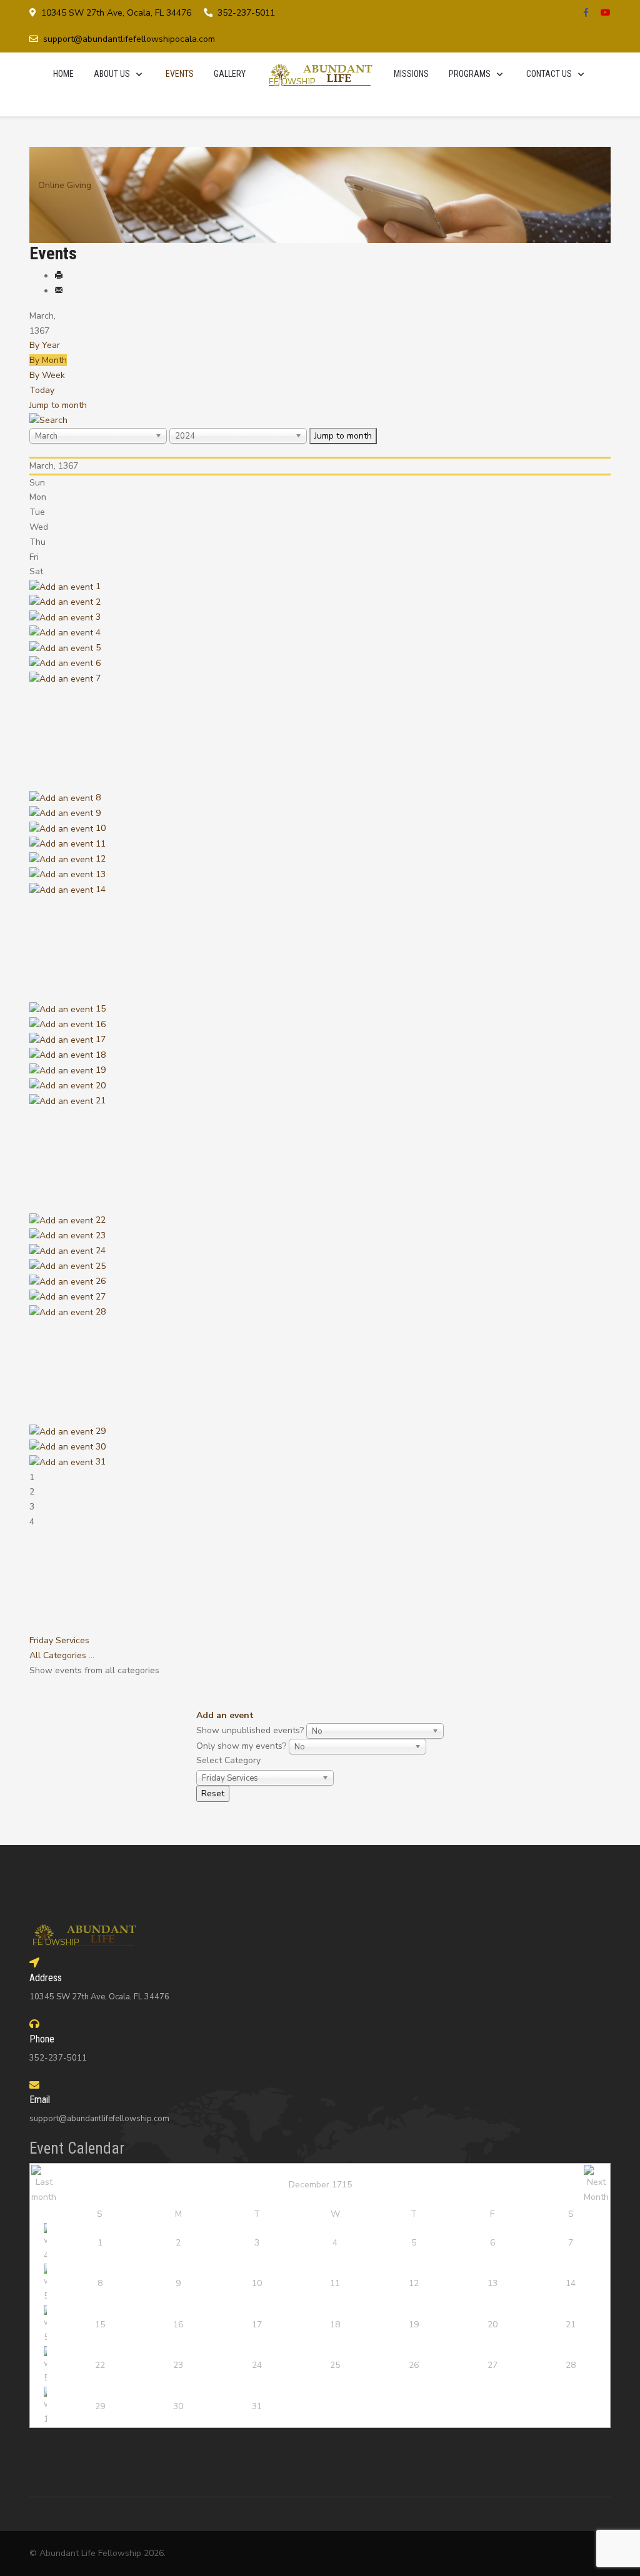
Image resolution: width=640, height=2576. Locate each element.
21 (101, 1101)
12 (101, 859)
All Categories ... (62, 1655)
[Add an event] (62, 586)
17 (101, 1039)
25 (101, 1266)
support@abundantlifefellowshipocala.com (129, 39)
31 (101, 1462)
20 (101, 1086)
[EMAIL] (59, 291)
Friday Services (59, 1640)
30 (101, 1447)
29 (101, 1431)
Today (42, 390)
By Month (48, 360)
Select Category (228, 1760)
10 (101, 828)
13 (101, 874)
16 (101, 1024)
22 (101, 1220)
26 (101, 1281)
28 (101, 1312)
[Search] (48, 420)
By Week (47, 375)
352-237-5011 (246, 13)
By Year (45, 345)
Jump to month (58, 405)
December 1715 (320, 2185)
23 (101, 1236)
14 (101, 889)
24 (101, 1251)
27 (101, 1297)
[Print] (59, 276)
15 (101, 1009)
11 (101, 844)
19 (101, 1070)
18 (101, 1055)
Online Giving (65, 185)
